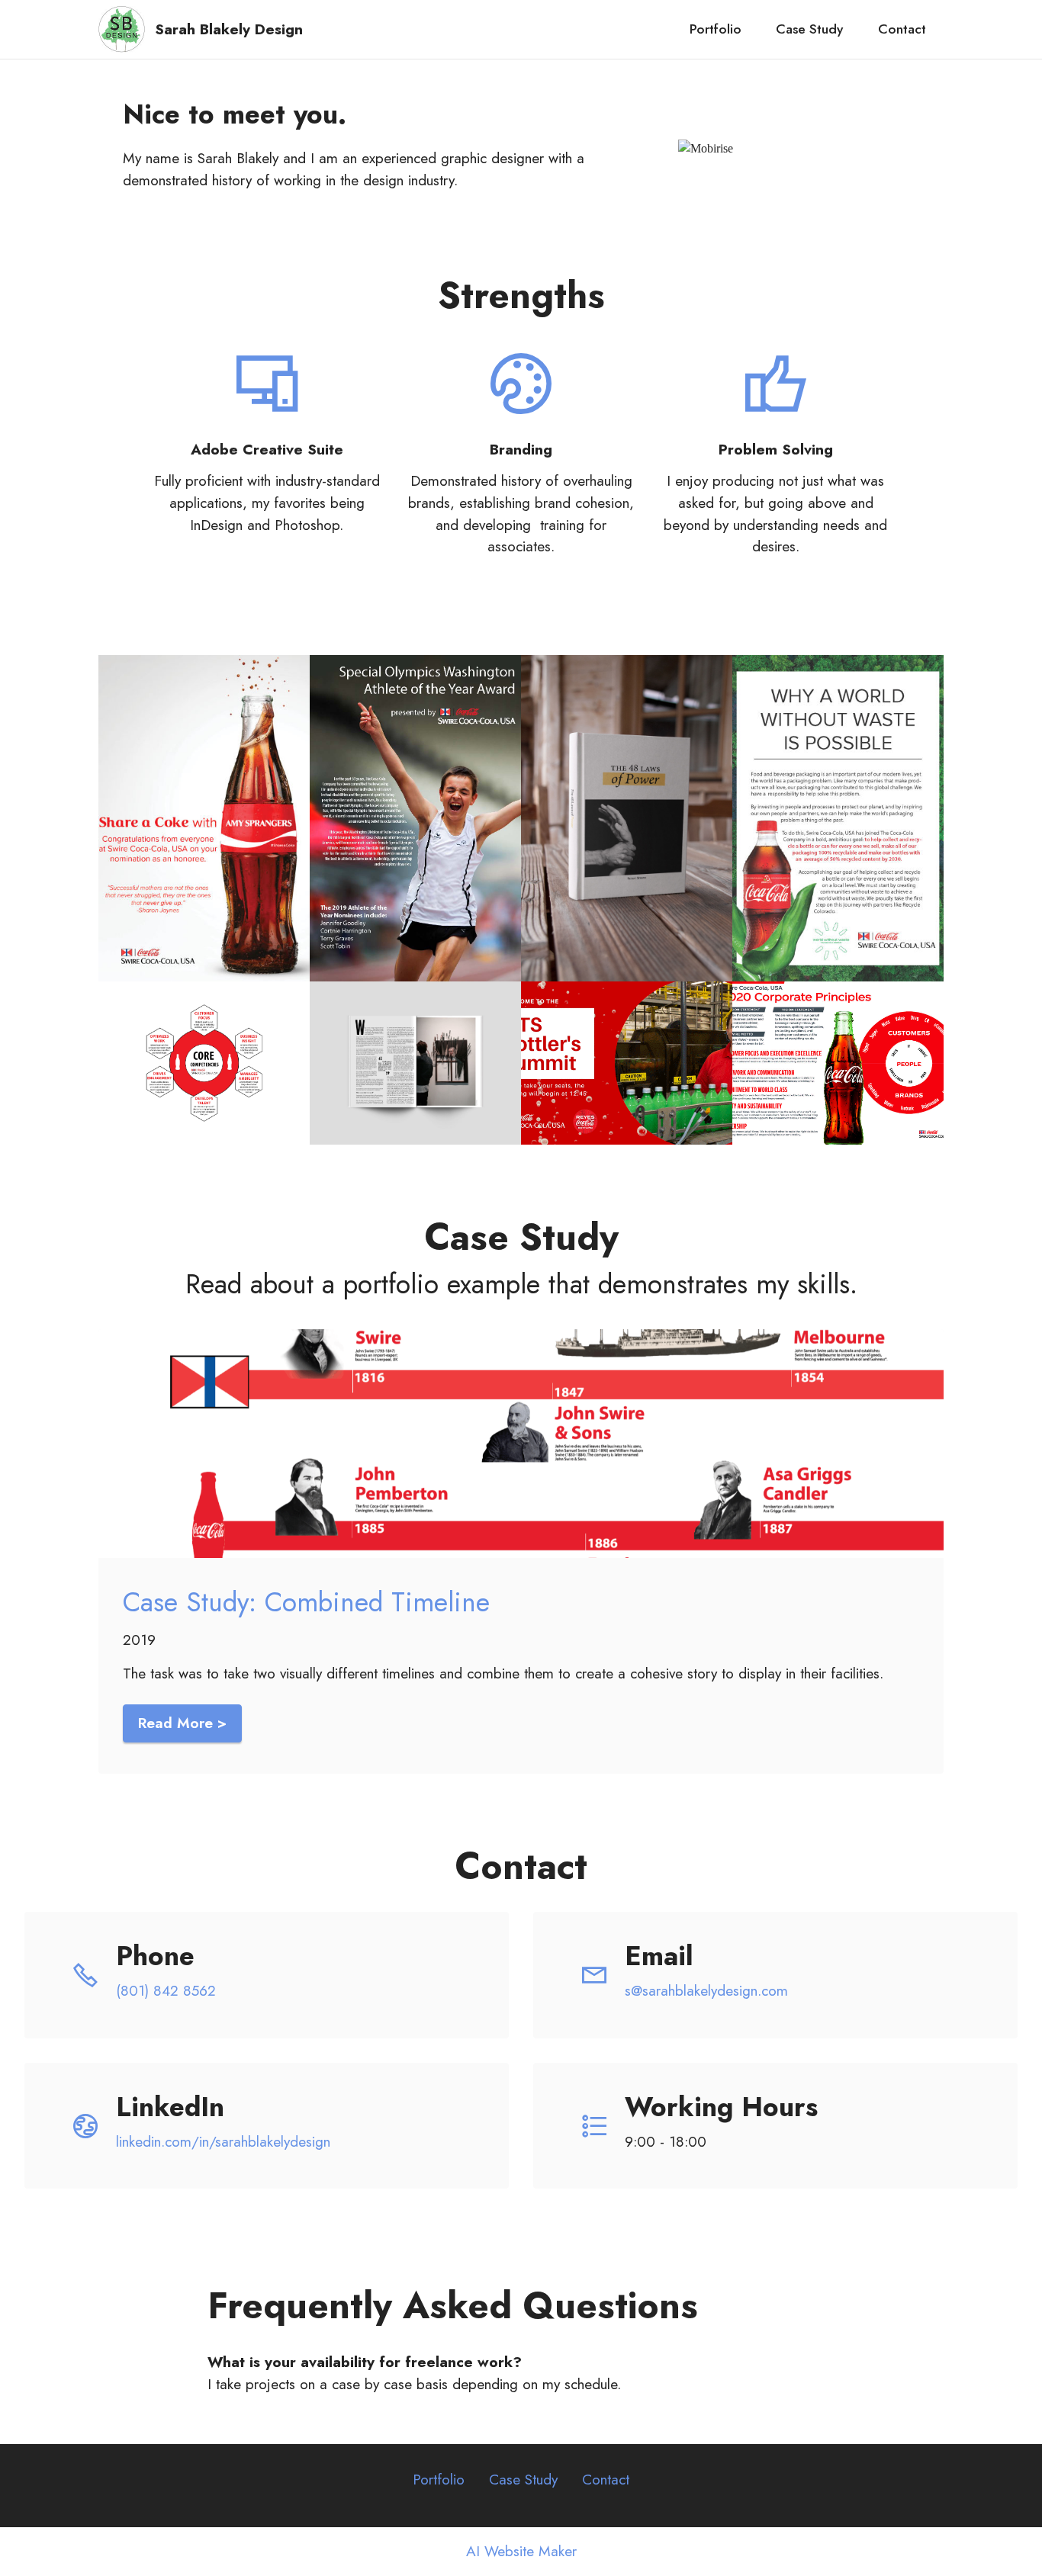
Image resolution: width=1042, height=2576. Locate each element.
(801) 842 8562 (168, 1990)
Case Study (809, 29)
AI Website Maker (521, 2551)
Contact (902, 29)
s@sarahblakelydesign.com (761, 1990)
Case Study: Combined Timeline (306, 1602)
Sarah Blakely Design (229, 29)
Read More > (182, 1723)
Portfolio (716, 29)
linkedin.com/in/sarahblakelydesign (223, 2141)
